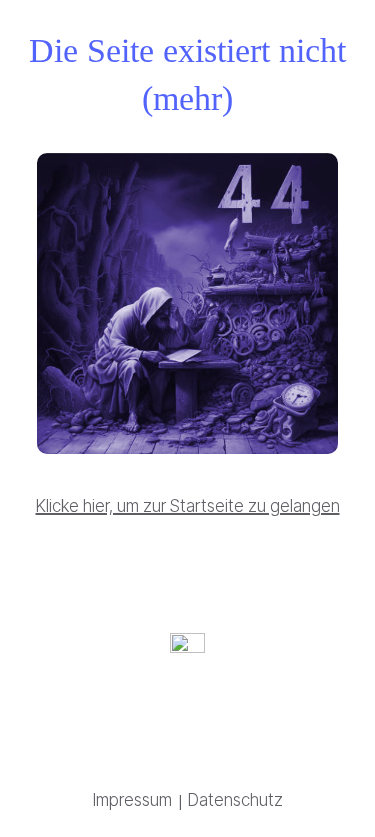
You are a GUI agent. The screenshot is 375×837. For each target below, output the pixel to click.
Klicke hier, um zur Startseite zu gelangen (188, 506)
